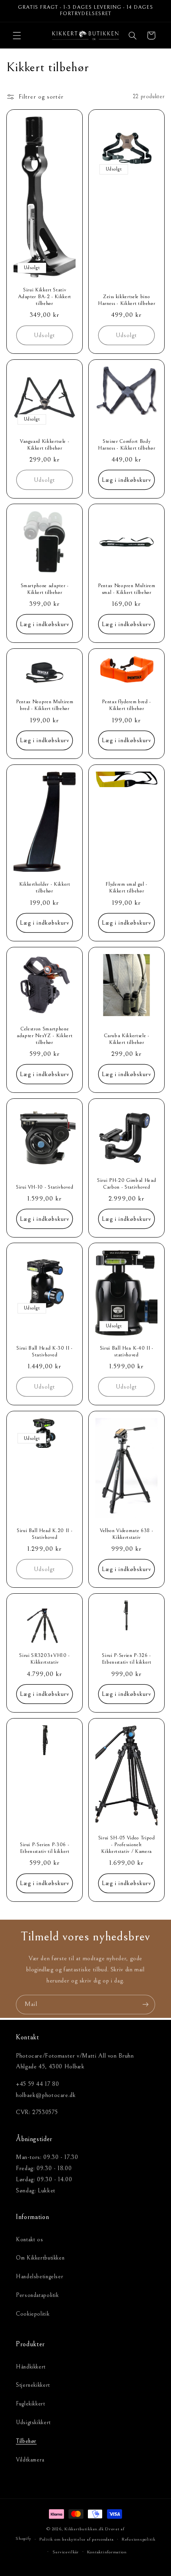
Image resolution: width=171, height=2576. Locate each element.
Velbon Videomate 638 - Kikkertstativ (127, 1534)
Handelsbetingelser (40, 2276)
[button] (17, 35)
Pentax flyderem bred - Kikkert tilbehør (126, 705)
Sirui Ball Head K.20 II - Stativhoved (45, 1534)
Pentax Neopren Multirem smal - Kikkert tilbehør (126, 589)
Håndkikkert (31, 2367)
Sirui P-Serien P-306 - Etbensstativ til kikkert (44, 1848)
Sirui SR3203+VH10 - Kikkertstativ (45, 1659)
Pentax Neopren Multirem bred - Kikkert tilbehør (45, 705)
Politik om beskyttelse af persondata (76, 2539)
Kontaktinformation (107, 2552)
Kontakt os (29, 2239)
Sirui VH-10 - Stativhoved (45, 1187)
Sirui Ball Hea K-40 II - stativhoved (127, 1352)
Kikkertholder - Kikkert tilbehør (44, 888)
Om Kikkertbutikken (40, 2258)
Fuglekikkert (31, 2404)
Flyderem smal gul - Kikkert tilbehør (126, 888)
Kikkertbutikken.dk (84, 2529)
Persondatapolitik (37, 2295)
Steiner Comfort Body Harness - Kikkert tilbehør (126, 444)
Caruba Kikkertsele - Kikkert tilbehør (127, 1039)
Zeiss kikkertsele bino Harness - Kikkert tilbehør (126, 300)
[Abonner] (146, 2005)
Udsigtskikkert (33, 2422)
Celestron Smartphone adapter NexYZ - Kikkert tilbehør (45, 1036)
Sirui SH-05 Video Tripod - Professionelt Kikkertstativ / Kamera (127, 1845)
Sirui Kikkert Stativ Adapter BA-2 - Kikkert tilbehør (45, 297)
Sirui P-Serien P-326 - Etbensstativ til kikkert (127, 1659)
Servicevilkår (66, 2552)
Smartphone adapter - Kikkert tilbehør (44, 589)
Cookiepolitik (33, 2314)
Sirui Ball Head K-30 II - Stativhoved (45, 1352)
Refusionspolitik (139, 2539)
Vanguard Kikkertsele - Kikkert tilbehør (45, 444)
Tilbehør (26, 2441)
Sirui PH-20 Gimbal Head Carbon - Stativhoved (126, 1183)
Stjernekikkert (33, 2385)
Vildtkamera (30, 2460)
